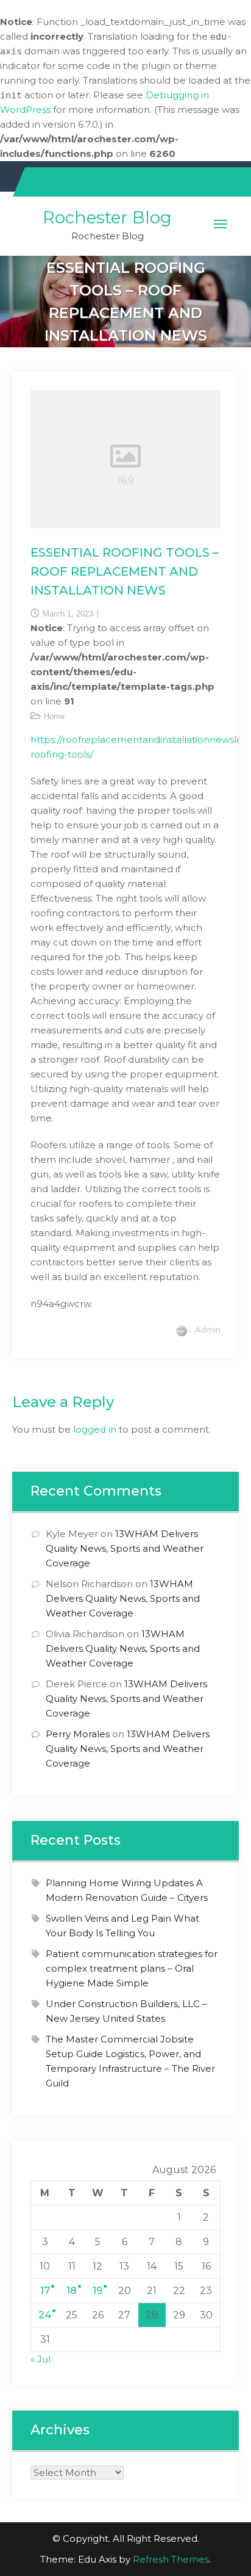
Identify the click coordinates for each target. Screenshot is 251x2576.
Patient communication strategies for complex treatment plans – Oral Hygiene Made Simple (132, 1968)
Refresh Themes (171, 2559)
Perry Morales (78, 1734)
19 (97, 2291)
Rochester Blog (107, 217)
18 (72, 2291)
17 (45, 2291)
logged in (95, 1429)
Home (54, 716)
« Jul (41, 2359)
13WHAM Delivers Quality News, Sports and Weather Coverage (125, 1548)
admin (208, 1330)
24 (45, 2315)
